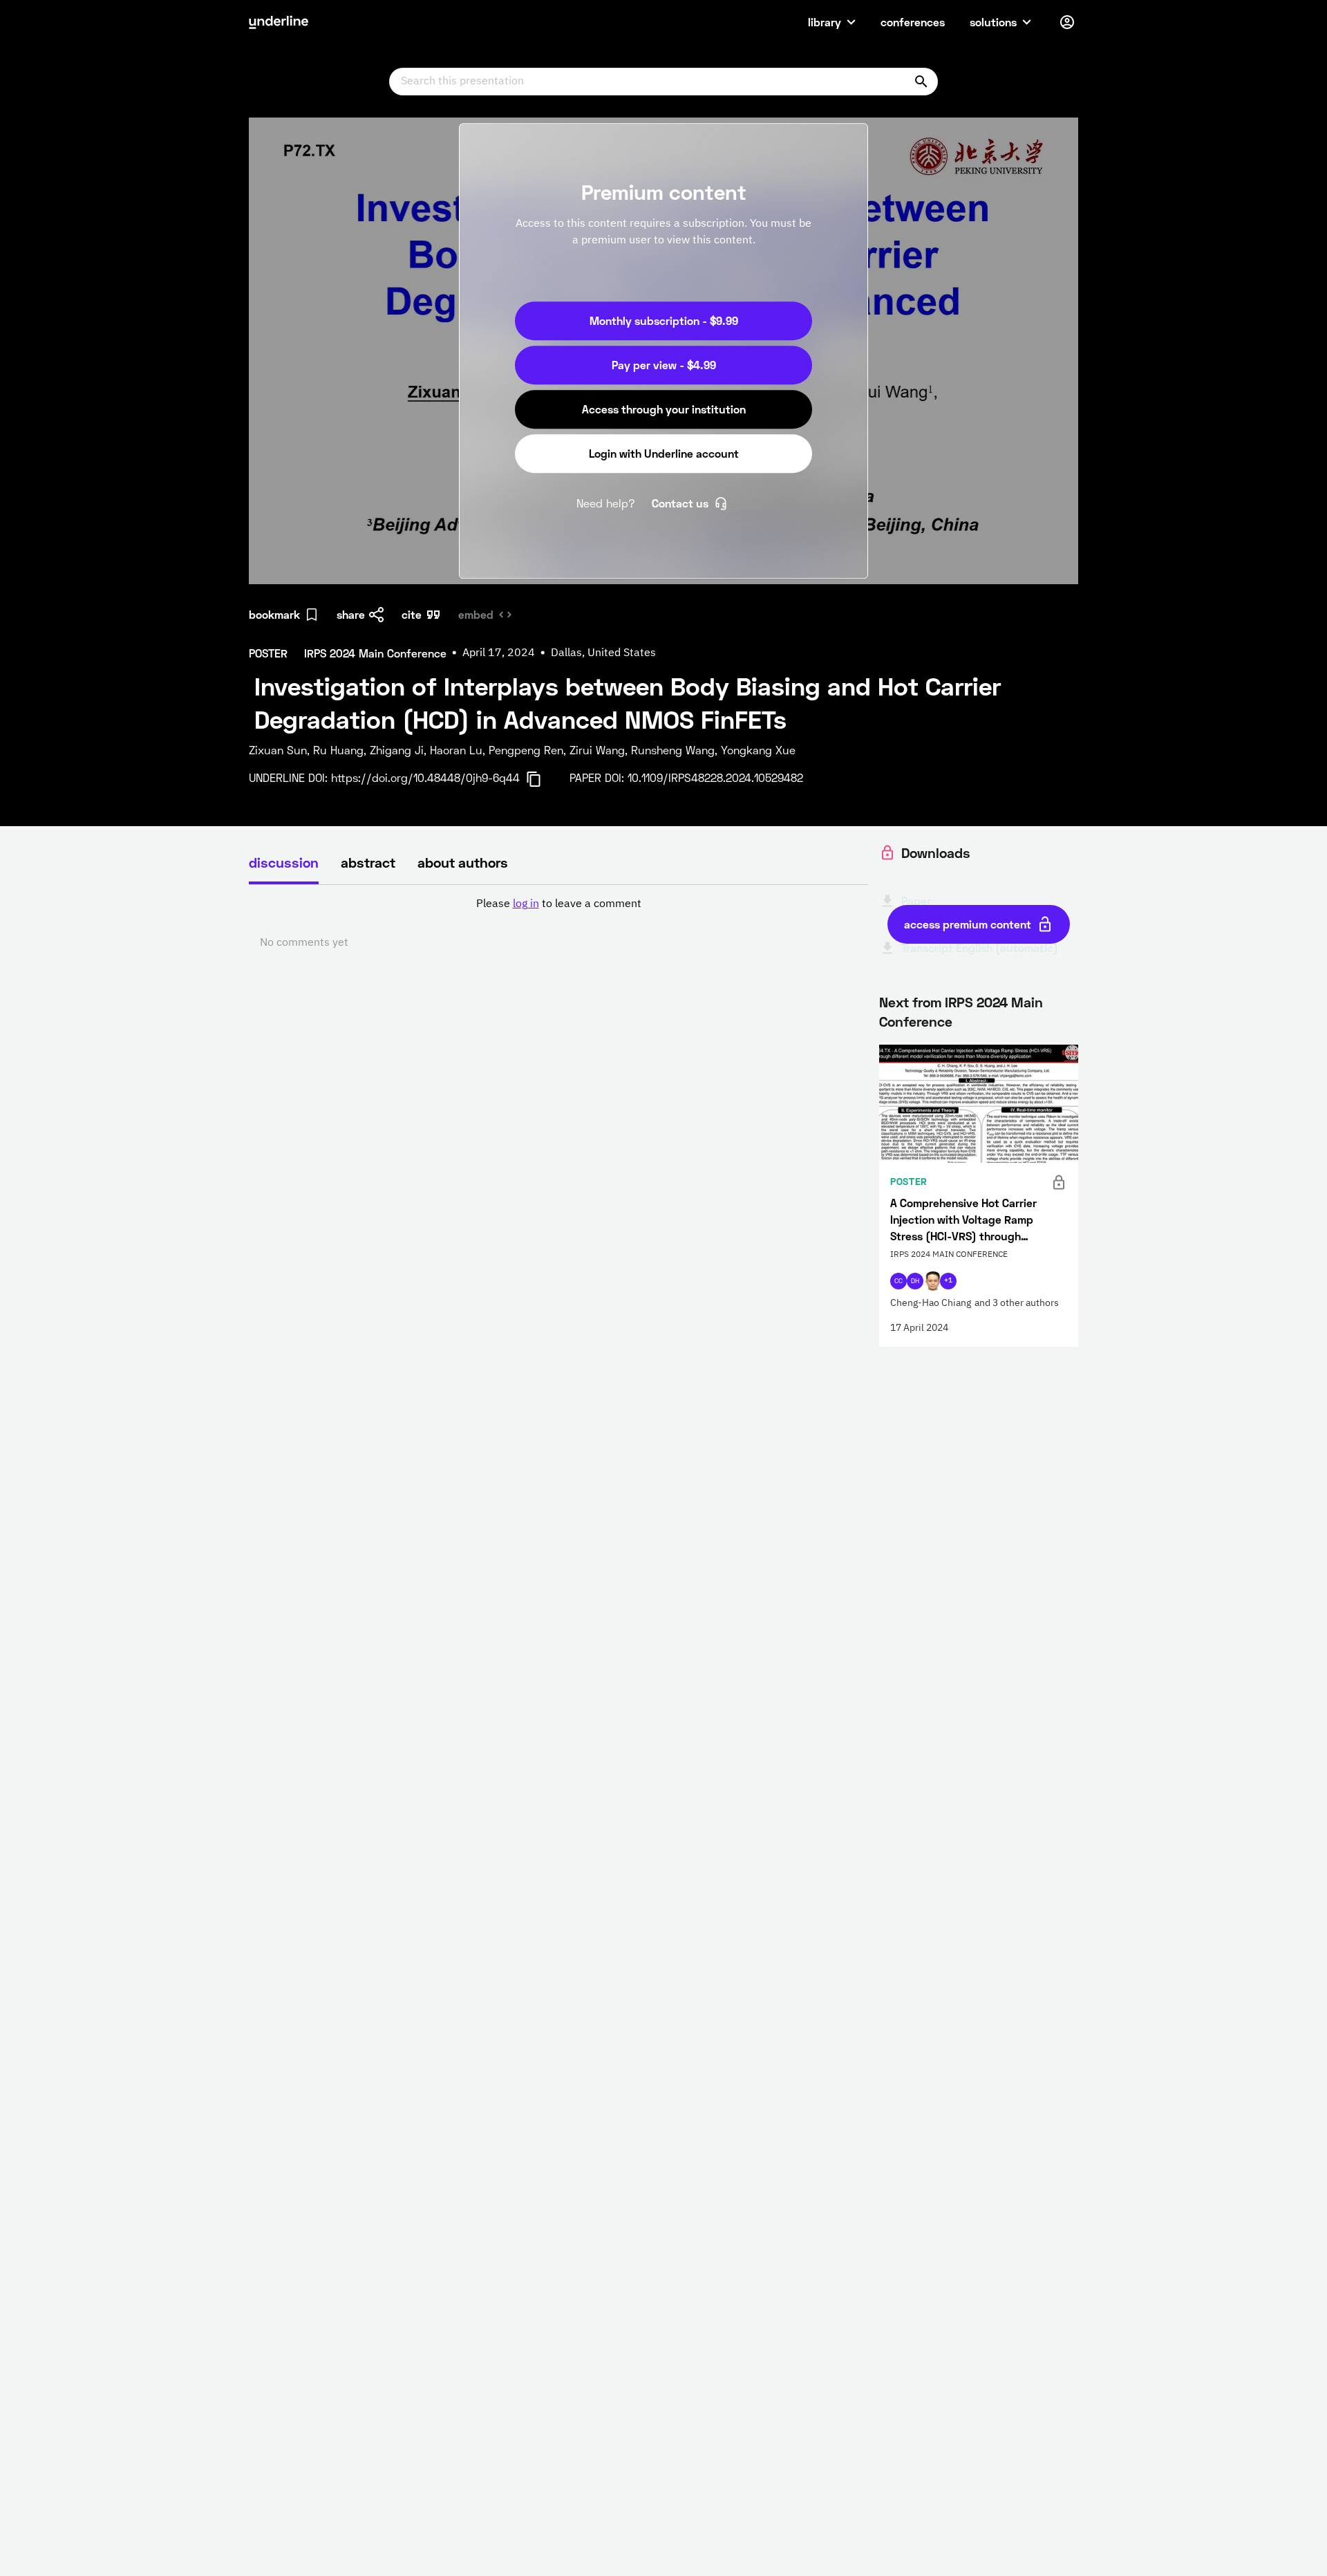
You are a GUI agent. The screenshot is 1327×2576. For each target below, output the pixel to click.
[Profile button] (1067, 22)
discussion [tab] (284, 862)
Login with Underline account (664, 453)
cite (412, 614)
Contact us (680, 503)
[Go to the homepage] (279, 22)
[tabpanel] (558, 924)
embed (476, 614)
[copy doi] (542, 779)
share (351, 614)
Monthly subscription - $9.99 (664, 320)
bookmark (274, 614)
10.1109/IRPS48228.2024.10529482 (715, 777)
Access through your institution (664, 409)
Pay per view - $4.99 (664, 365)
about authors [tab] (463, 862)
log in (526, 904)
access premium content (968, 924)
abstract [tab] (368, 862)
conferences (913, 22)
